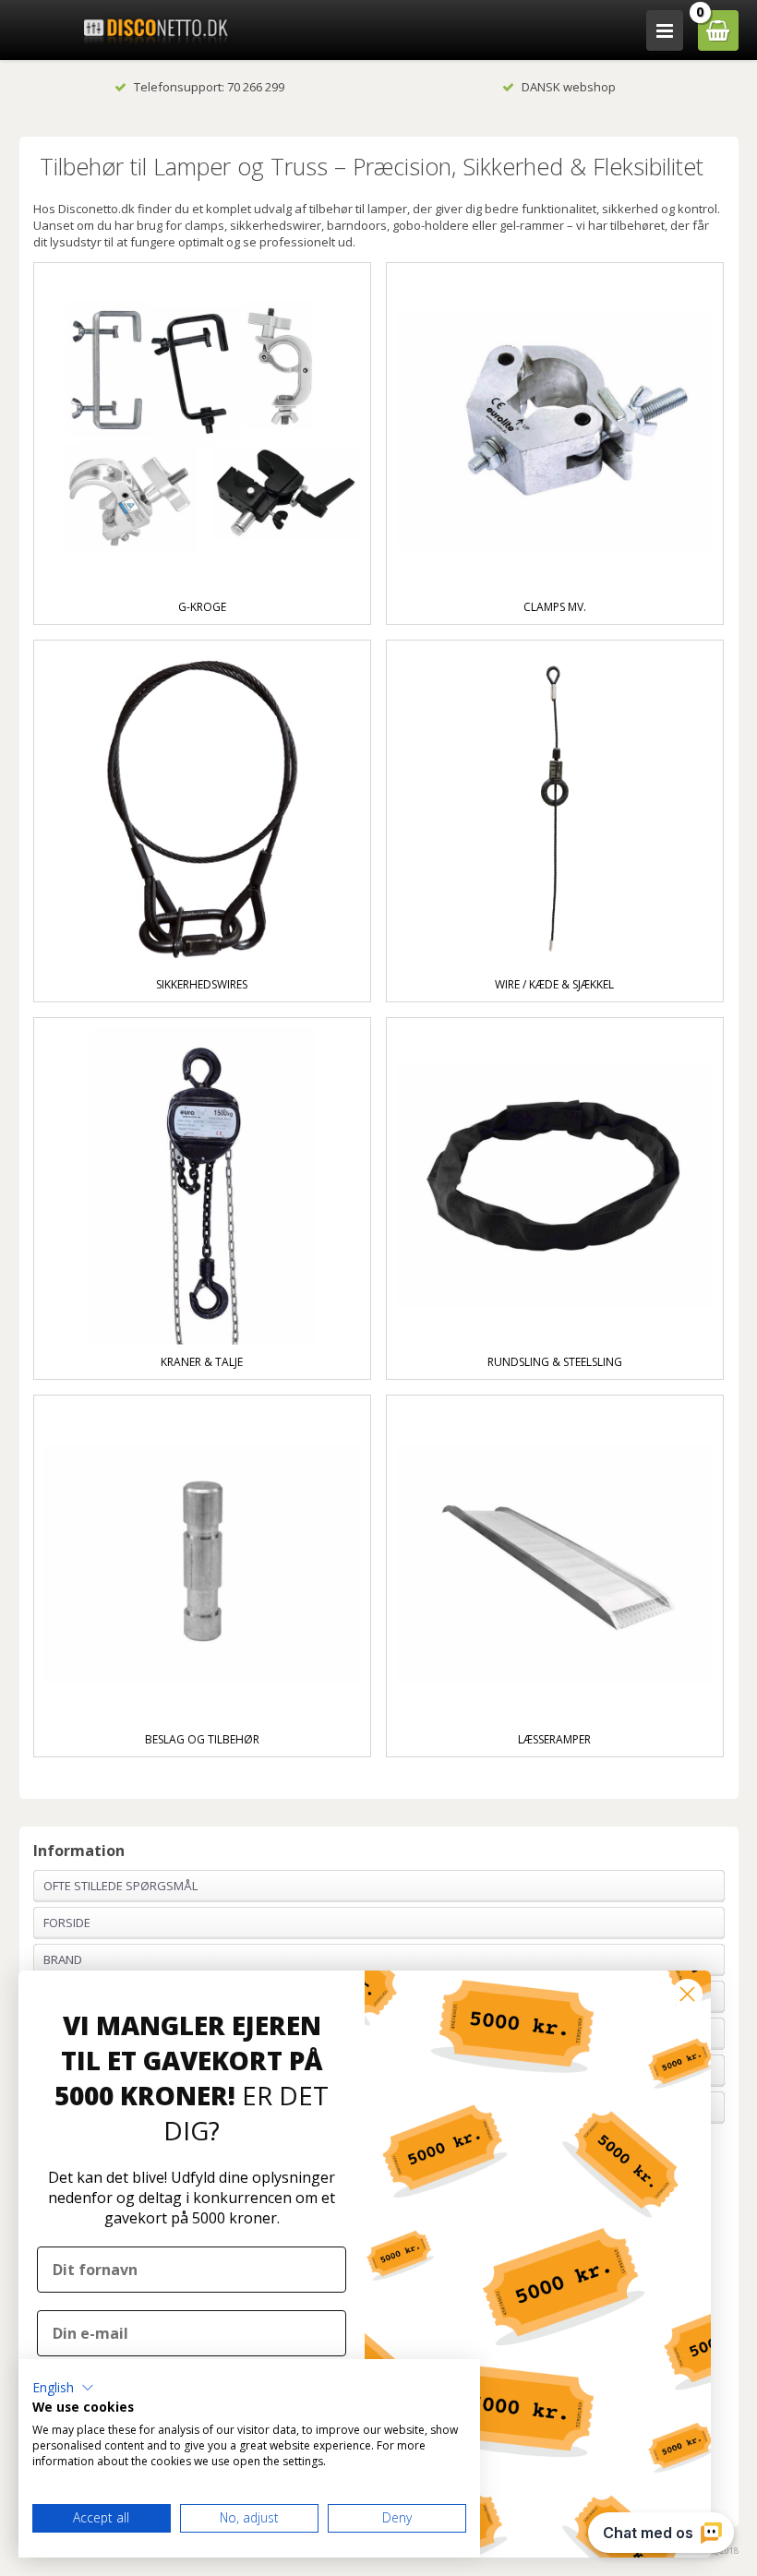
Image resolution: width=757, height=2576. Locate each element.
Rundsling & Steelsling (555, 1362)
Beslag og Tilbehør (202, 1739)
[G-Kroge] (203, 431)
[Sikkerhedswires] (203, 809)
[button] (63, 2388)
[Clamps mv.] (555, 431)
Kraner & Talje (202, 1362)
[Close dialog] (687, 1994)
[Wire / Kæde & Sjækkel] (555, 809)
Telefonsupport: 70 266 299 (209, 87)
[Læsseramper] (555, 1564)
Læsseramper (554, 1739)
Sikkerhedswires (202, 984)
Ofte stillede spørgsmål (120, 1886)
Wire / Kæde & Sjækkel (554, 984)
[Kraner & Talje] (203, 1186)
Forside (67, 1923)
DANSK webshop (569, 87)
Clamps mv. (555, 607)
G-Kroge (202, 607)
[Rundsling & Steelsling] (555, 1186)
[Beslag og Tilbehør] (203, 1564)
